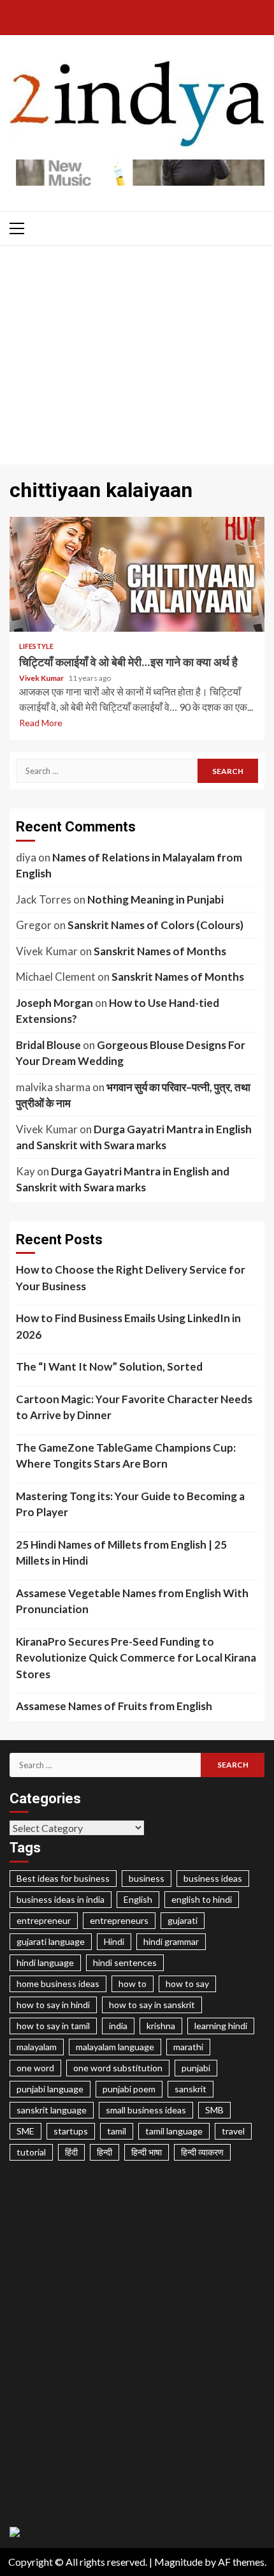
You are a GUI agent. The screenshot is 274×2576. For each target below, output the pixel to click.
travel (233, 2131)
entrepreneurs (119, 1920)
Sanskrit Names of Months (160, 951)
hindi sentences (125, 1962)
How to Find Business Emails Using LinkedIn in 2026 (128, 1326)
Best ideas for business (63, 1878)
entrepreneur (44, 1920)
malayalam (37, 2047)
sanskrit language (52, 2110)
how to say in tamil (53, 2026)
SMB (214, 2110)
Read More (41, 723)
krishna (161, 2026)
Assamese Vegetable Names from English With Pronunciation (132, 1601)
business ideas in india (61, 1899)
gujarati (183, 1920)
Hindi (114, 1941)
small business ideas (146, 2110)
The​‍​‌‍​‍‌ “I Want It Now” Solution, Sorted (109, 1366)
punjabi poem (129, 2089)
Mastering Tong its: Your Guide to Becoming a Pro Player (130, 1504)
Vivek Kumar (42, 678)
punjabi (196, 2068)
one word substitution (118, 2068)
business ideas (213, 1878)
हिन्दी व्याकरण (202, 2152)
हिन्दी (105, 2152)
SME (25, 2131)
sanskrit (191, 2089)
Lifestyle (36, 646)
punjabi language (50, 2089)
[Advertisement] (137, 358)
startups (71, 2131)
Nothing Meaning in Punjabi (155, 899)
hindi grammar (171, 1941)
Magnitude (178, 2562)
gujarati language (51, 1941)
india (118, 2026)
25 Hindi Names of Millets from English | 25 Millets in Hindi (121, 1553)
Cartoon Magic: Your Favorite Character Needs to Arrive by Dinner (134, 1407)
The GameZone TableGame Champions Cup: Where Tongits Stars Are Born (126, 1456)
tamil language (174, 2131)
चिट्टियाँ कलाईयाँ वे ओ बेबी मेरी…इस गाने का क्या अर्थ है (137, 574)
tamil (117, 2131)
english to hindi (202, 1899)
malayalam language (115, 2047)
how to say (187, 1984)
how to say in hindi (53, 2005)
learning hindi (221, 2026)
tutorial (31, 2152)
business (147, 1878)
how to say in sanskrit (152, 2005)
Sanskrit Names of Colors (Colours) (155, 925)
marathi (188, 2047)
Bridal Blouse (48, 1045)
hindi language (45, 1962)
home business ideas (58, 1984)
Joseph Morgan (54, 1003)
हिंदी (71, 2152)
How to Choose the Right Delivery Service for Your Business (131, 1278)
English (138, 1899)
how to (133, 1984)
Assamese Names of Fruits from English (114, 1706)
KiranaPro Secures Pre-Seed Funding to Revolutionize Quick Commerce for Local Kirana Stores (136, 1658)
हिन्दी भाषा (147, 2152)
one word (35, 2068)
